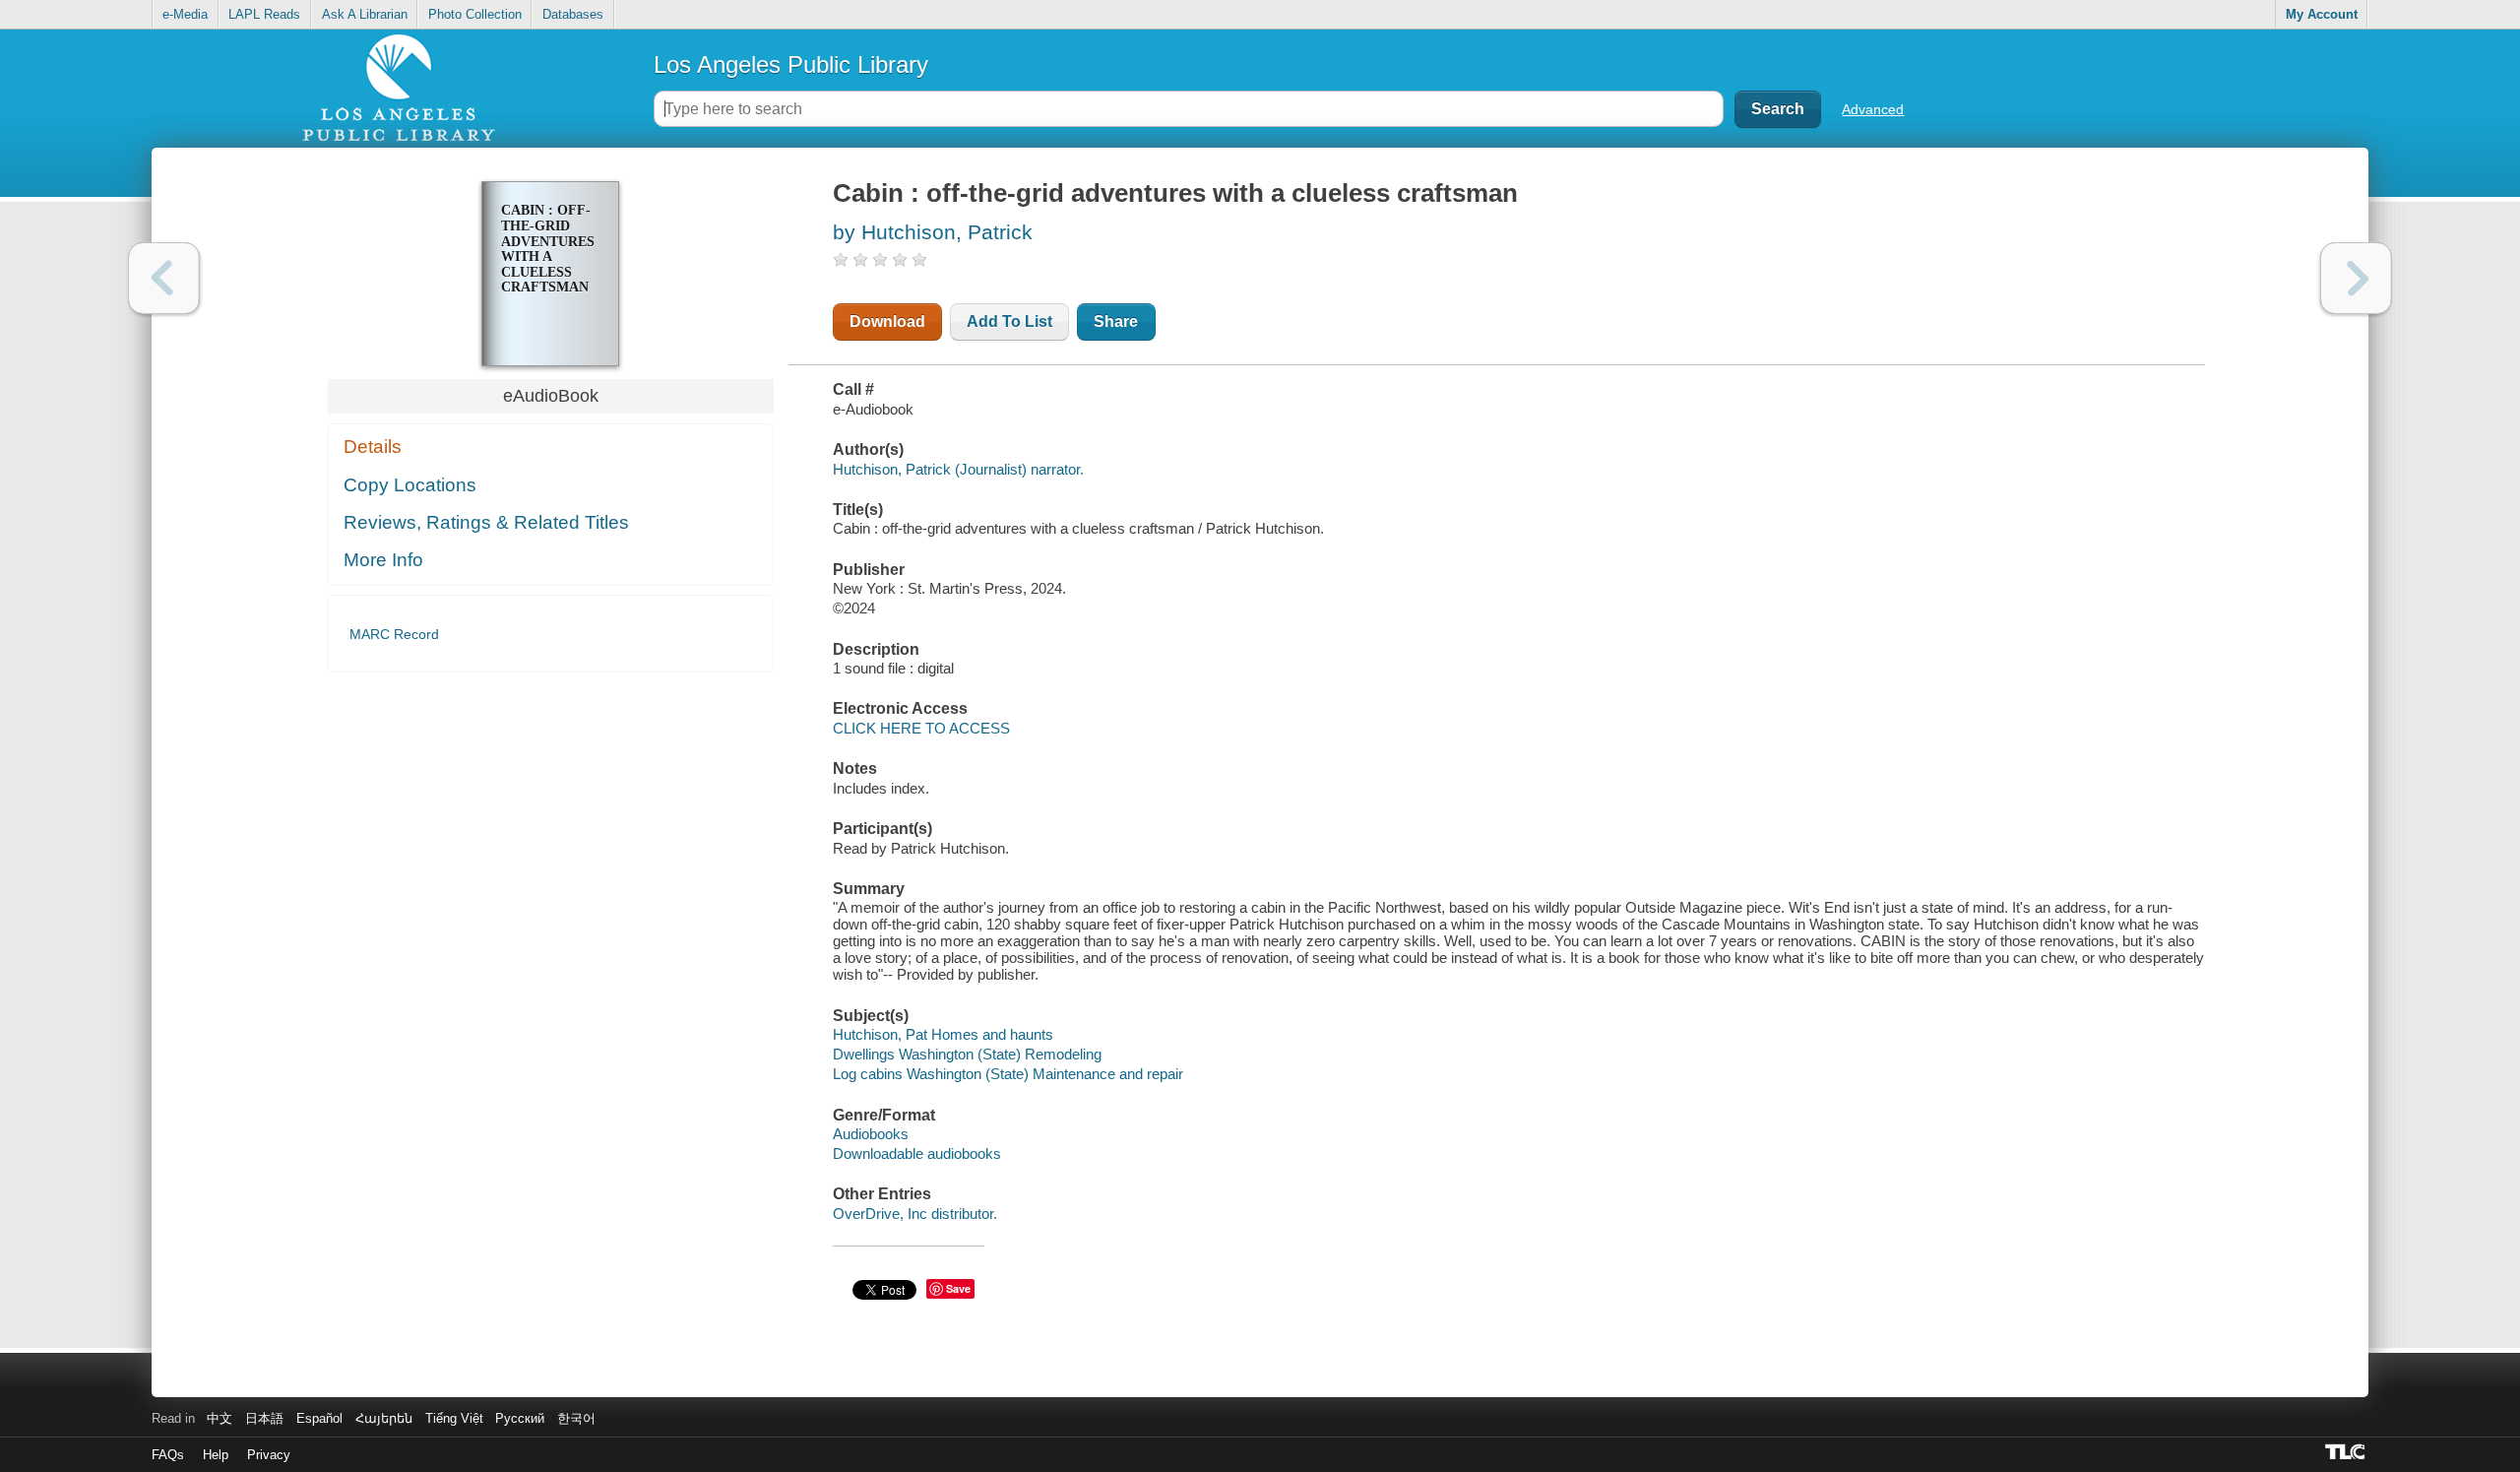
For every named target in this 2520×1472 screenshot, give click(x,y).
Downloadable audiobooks (917, 1153)
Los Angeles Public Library (791, 64)
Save (958, 1288)
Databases (573, 14)
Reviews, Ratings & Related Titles (486, 522)
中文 (220, 1418)
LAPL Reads (264, 14)
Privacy (269, 1455)
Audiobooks (871, 1134)
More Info (383, 560)
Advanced (1873, 109)
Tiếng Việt (454, 1418)
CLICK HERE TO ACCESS (921, 728)
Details (373, 447)
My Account (2322, 14)
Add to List (1009, 321)
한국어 (576, 1418)
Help (216, 1455)
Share (1116, 321)
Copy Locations (410, 485)
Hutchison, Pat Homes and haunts (943, 1034)
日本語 (264, 1418)
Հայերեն (384, 1418)
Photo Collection (475, 14)
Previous (164, 278)
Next (2356, 278)
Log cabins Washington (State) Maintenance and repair (1008, 1074)
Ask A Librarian (365, 14)
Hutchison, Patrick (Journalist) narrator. (958, 469)
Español (319, 1418)
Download (887, 321)
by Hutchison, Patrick (933, 232)
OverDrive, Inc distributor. (915, 1214)
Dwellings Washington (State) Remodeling (967, 1054)
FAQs (168, 1455)
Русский (520, 1418)
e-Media (185, 14)
